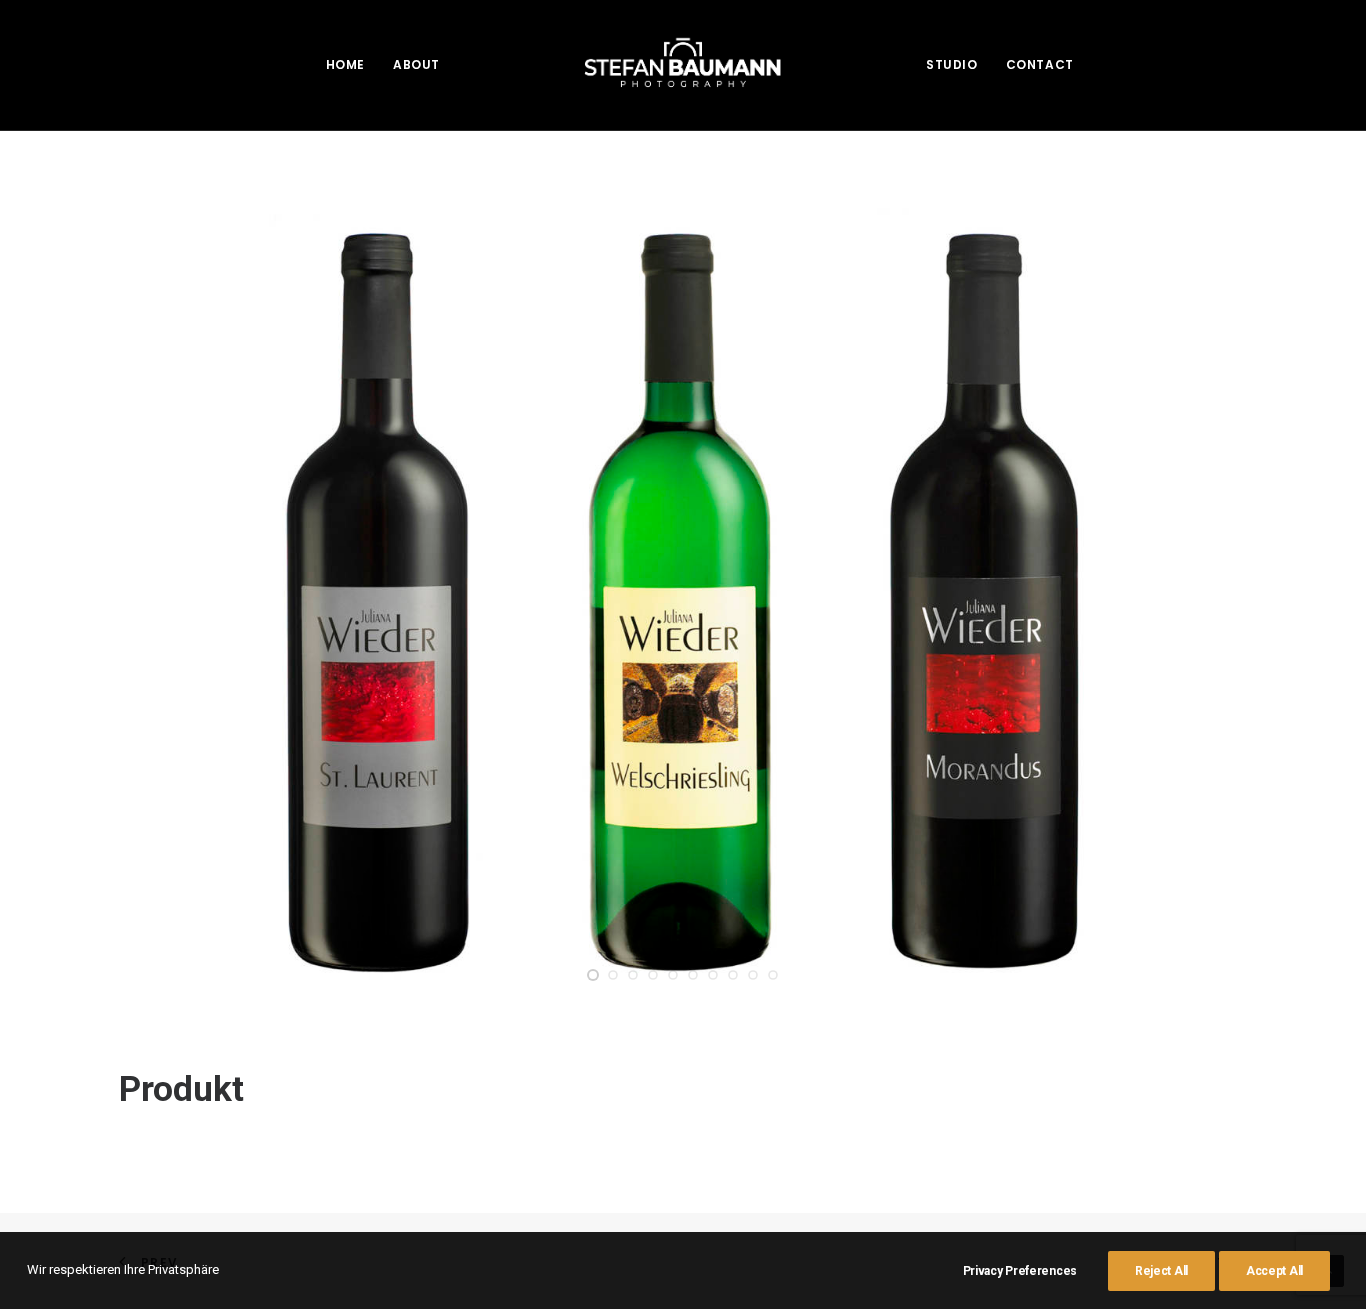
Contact (1040, 64)
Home (345, 64)
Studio (952, 64)
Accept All (1274, 1271)
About (416, 64)
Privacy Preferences (1020, 1271)
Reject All (1161, 1271)
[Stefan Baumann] (683, 65)
